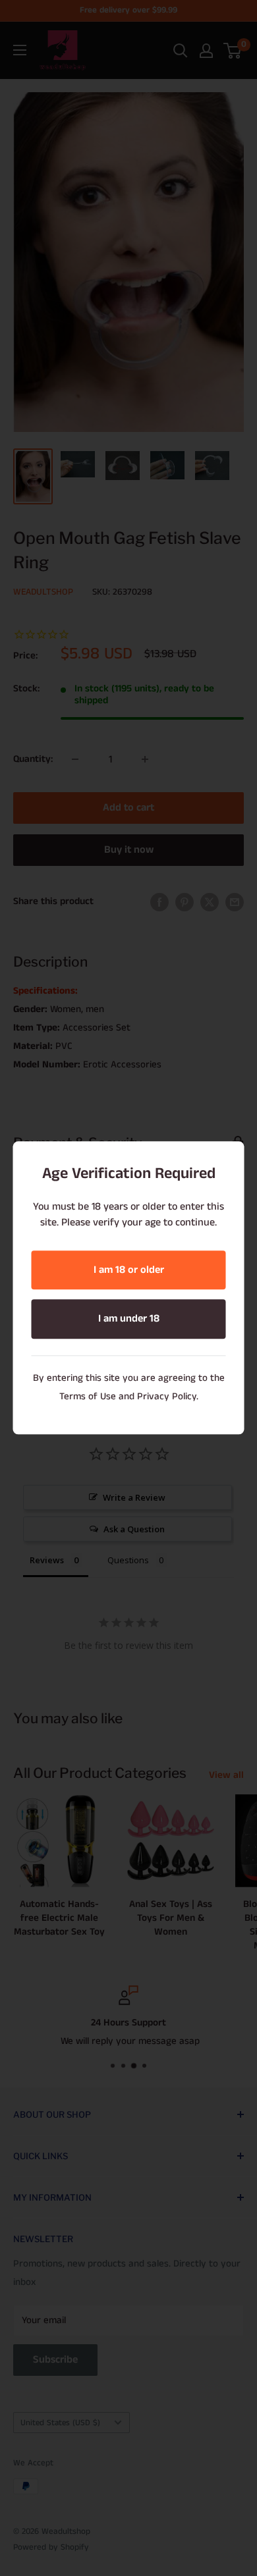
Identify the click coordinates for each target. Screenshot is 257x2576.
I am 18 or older (129, 1270)
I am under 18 (129, 1319)
